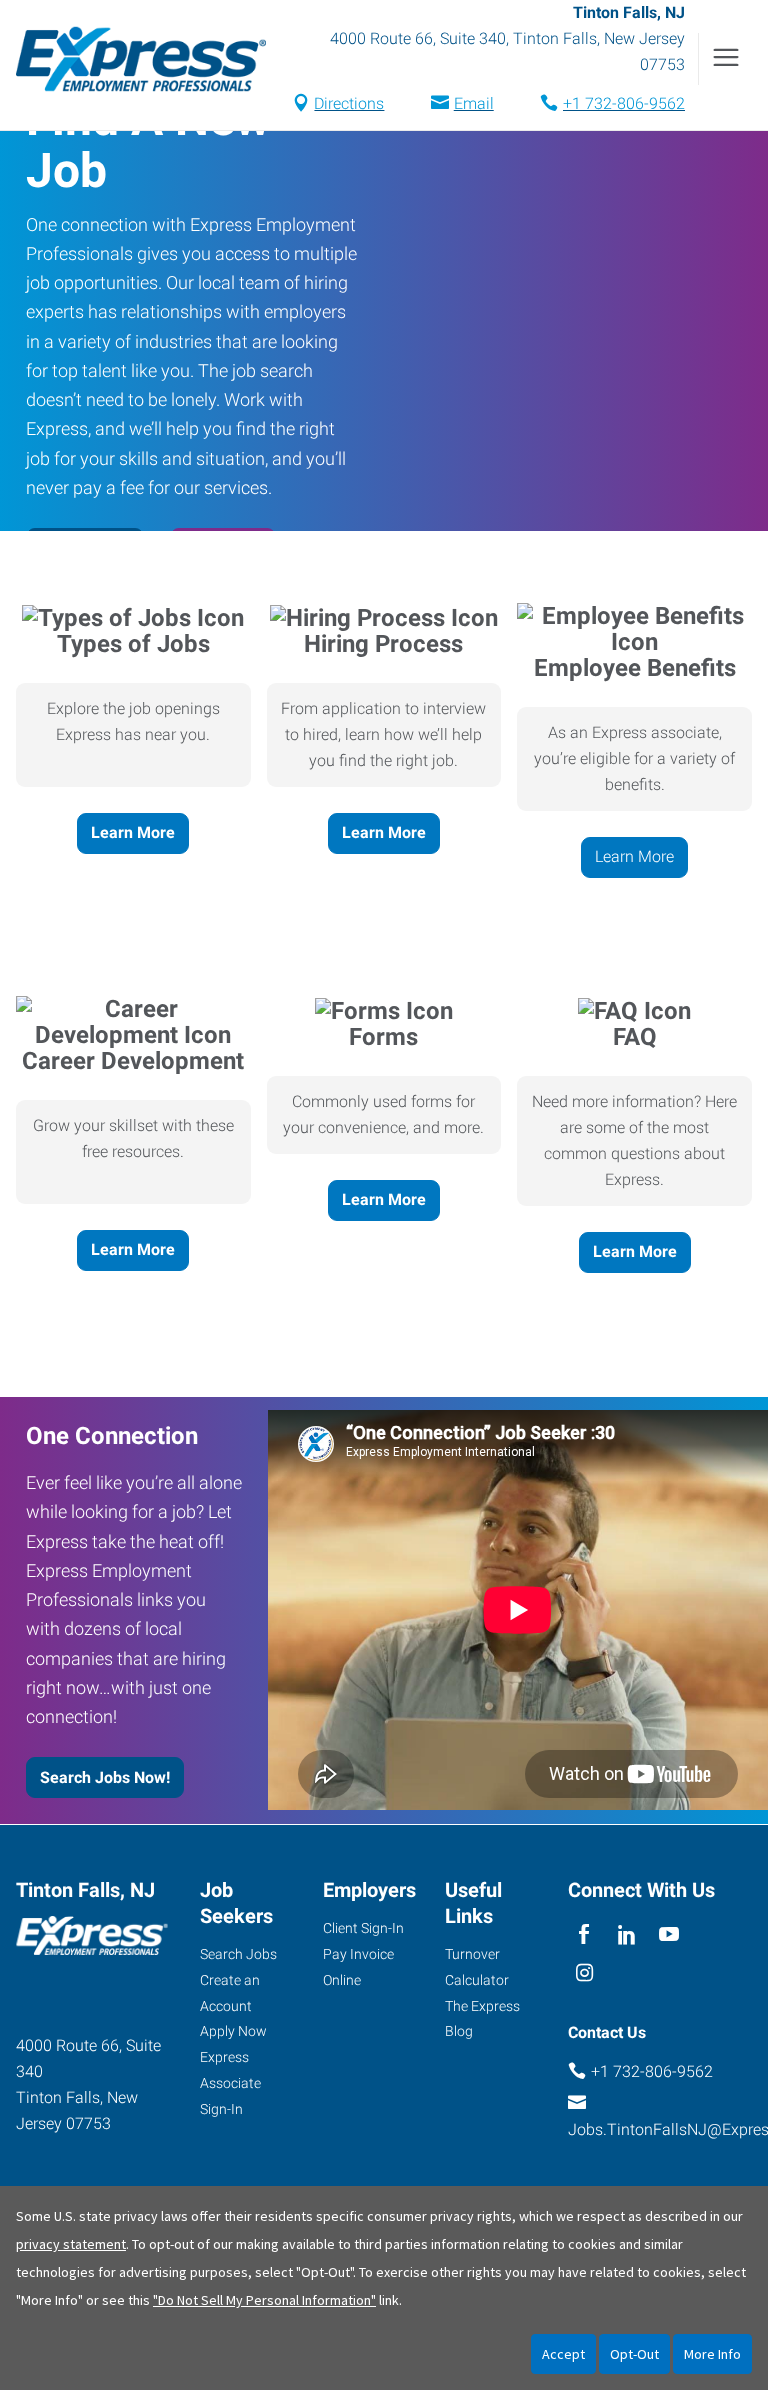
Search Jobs (238, 1954)
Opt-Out (634, 2354)
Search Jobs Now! (105, 1777)
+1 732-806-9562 (624, 103)
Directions (349, 103)
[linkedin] (626, 1935)
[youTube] (669, 1935)
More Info (712, 2354)
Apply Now (233, 2031)
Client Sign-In (363, 1928)
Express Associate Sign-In (230, 2083)
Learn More (133, 832)
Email (474, 103)
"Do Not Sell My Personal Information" (264, 2300)
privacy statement (71, 2244)
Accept (563, 2354)
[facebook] (584, 1935)
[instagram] (584, 1974)
